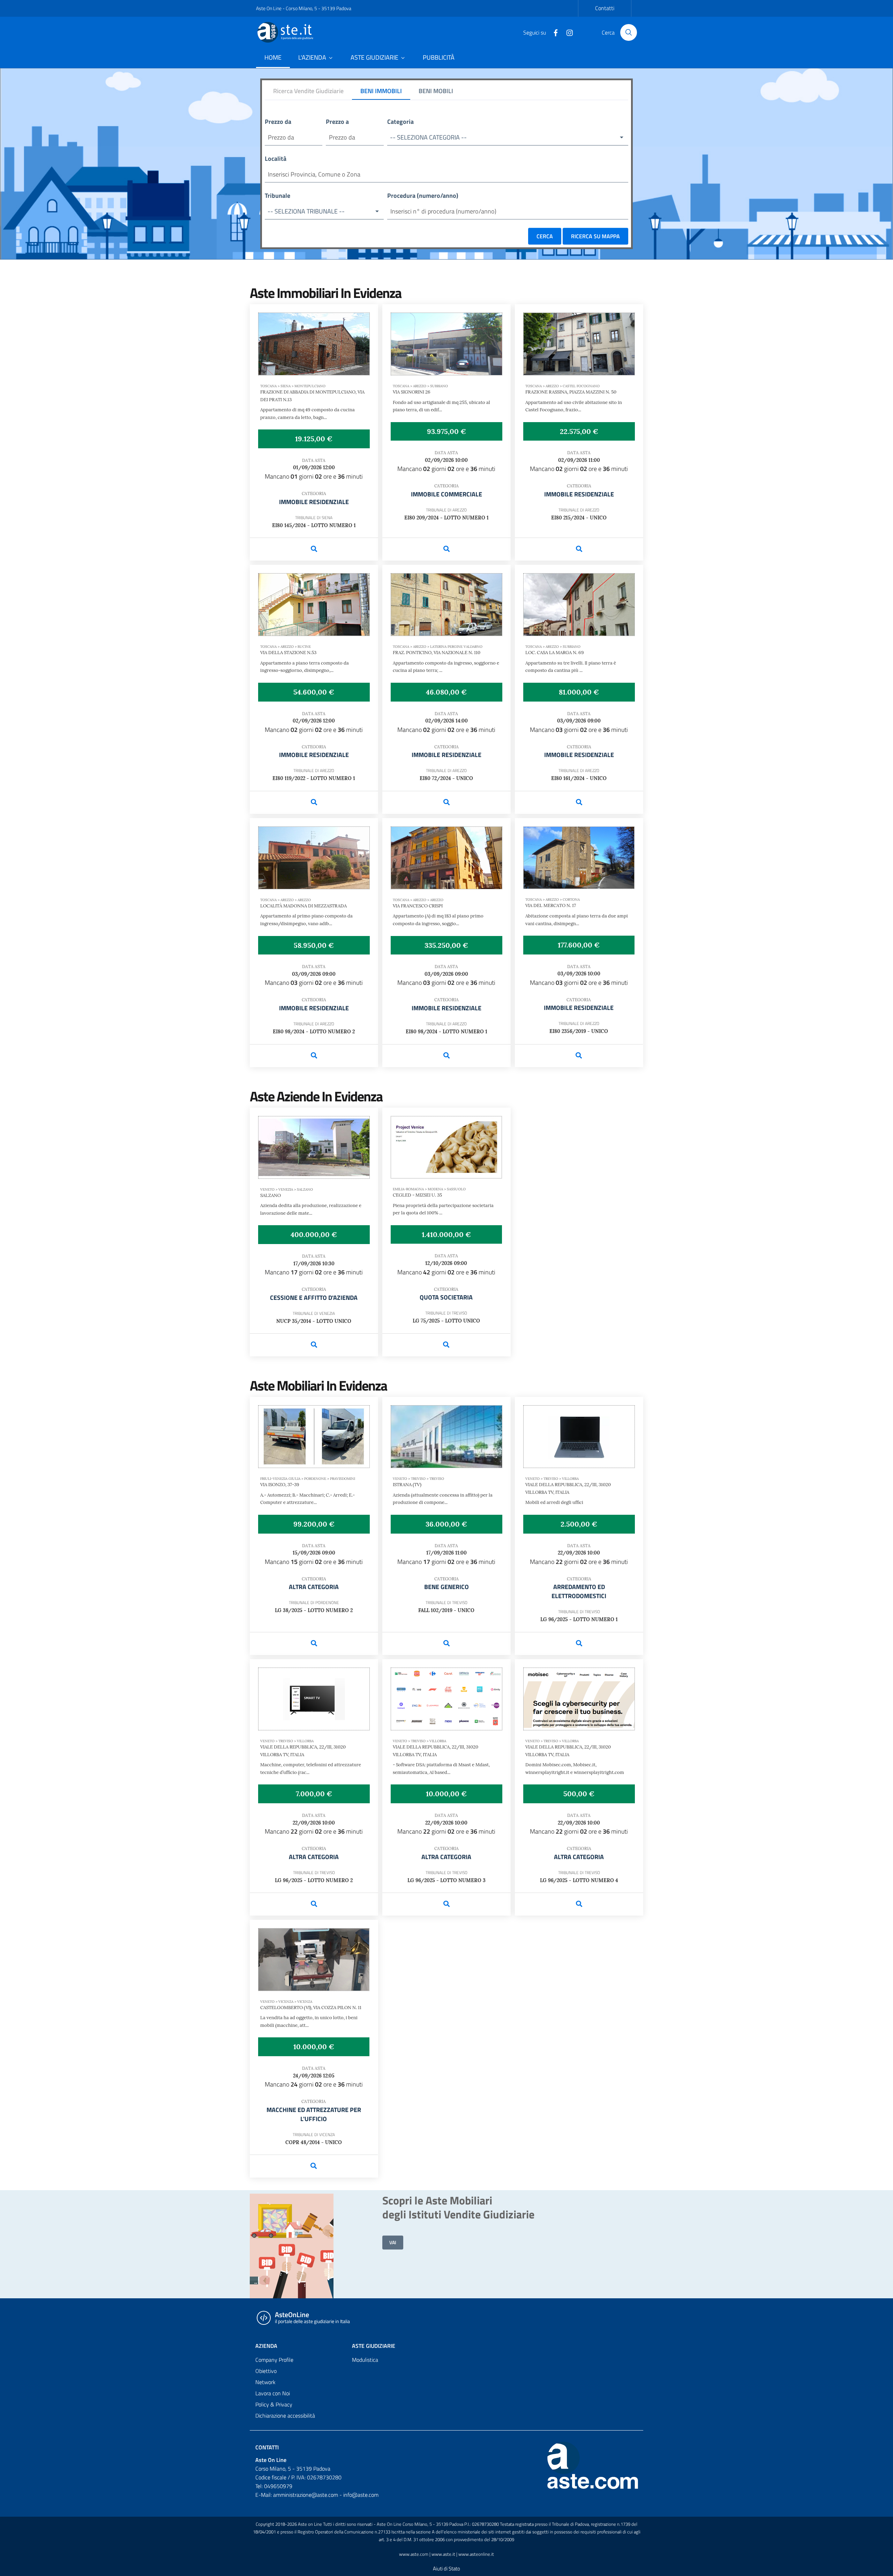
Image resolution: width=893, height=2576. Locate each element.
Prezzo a (337, 122)
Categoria (400, 122)
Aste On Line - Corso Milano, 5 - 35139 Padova (304, 8)
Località (276, 159)
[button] (508, 138)
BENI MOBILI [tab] (436, 91)
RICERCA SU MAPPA (595, 236)
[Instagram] (567, 32)
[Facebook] (553, 32)
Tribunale (277, 196)
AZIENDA (266, 2346)
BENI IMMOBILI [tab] (381, 91)
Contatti (605, 8)
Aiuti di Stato (446, 2568)
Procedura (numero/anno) (423, 196)
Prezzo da (278, 122)
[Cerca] (629, 32)
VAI (393, 2242)
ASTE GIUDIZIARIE (374, 2346)
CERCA (545, 236)
